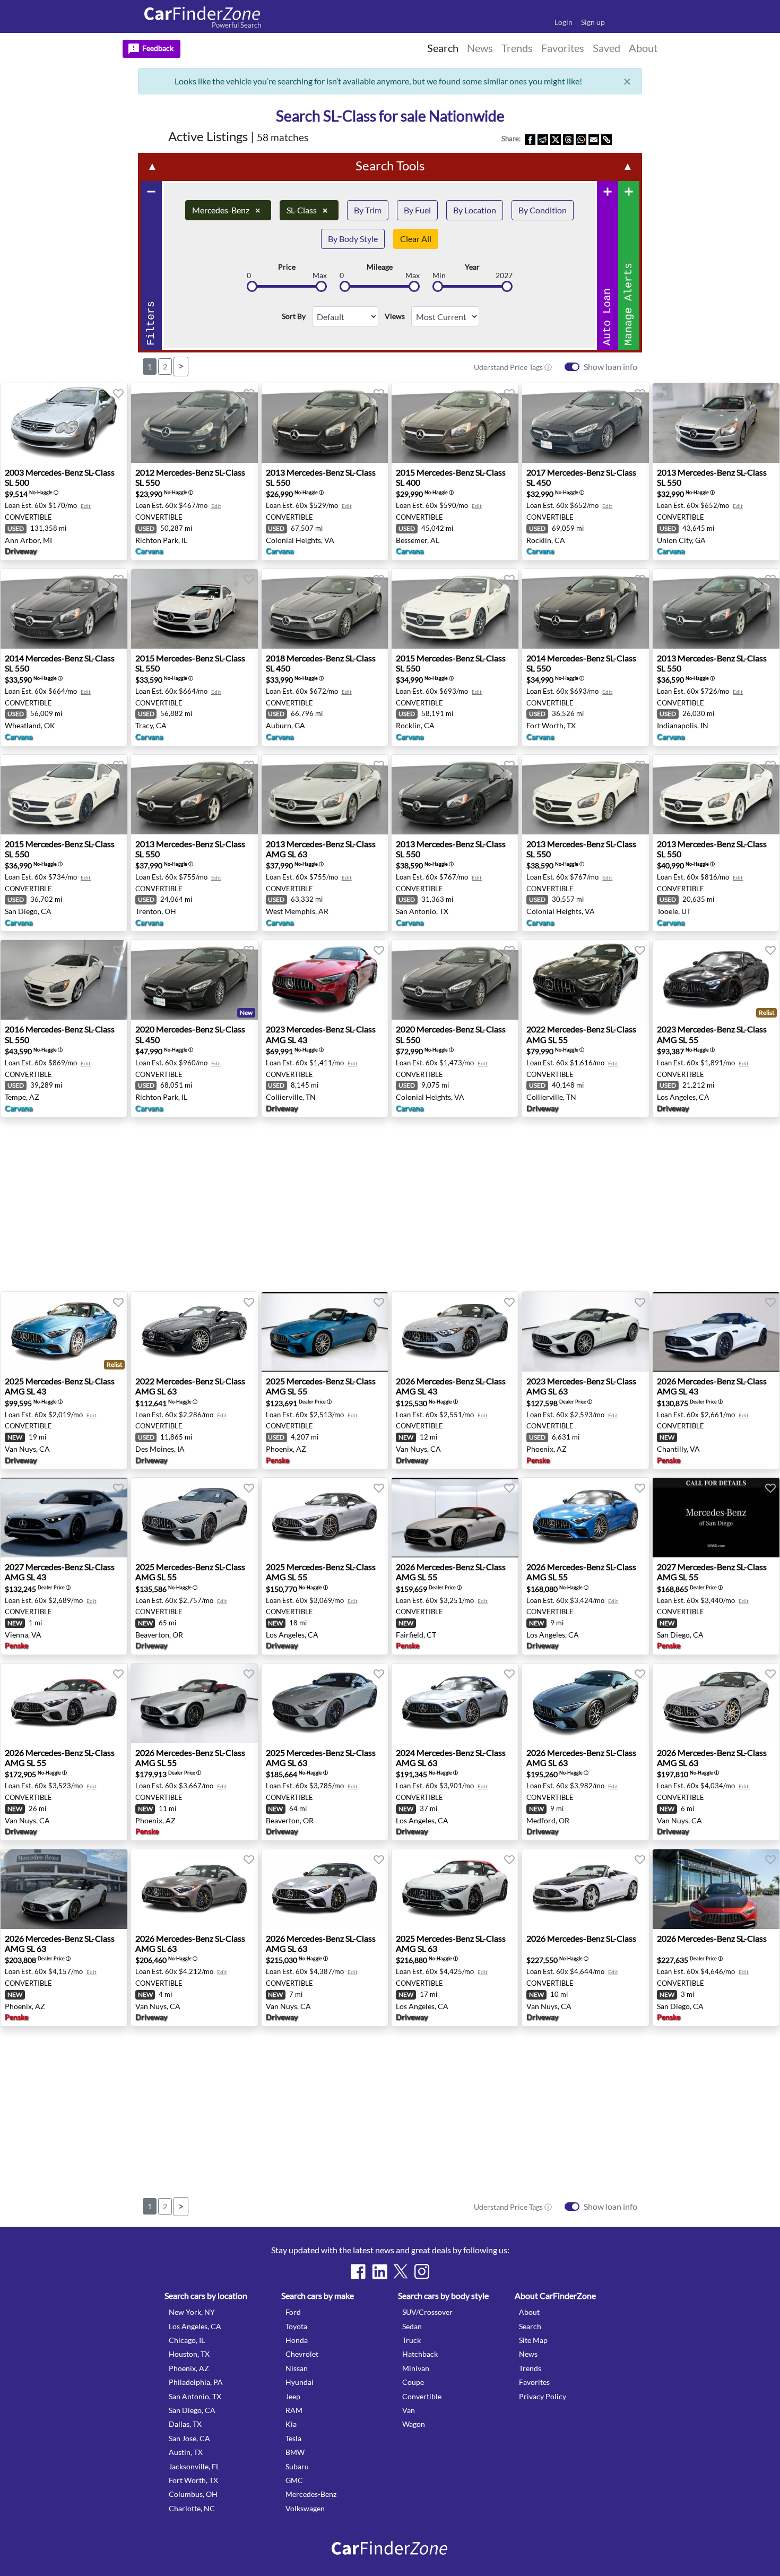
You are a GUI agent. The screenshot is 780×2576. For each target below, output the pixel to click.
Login (564, 22)
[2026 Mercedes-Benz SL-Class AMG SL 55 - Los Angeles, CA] (586, 1518)
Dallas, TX (185, 2424)
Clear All (416, 239)
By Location (475, 210)
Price (287, 267)
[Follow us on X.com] (401, 2271)
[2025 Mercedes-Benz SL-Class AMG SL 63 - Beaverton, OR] (325, 1703)
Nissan (297, 2368)
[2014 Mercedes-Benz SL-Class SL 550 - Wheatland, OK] (64, 609)
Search (530, 2326)
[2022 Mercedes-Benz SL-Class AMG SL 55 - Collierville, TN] (586, 980)
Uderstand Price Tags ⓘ (513, 367)
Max (320, 275)
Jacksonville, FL (194, 2466)
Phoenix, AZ (189, 2368)
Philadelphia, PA (196, 2382)
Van (409, 2410)
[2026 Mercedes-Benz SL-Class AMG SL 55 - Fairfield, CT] (455, 1518)
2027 (504, 275)
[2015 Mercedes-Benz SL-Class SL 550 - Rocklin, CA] (455, 609)
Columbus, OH (193, 2494)
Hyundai (300, 2382)
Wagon (414, 2424)
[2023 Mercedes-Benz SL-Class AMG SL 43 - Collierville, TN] (325, 980)
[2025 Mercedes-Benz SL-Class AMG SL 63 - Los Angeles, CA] (455, 1889)
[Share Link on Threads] (568, 139)
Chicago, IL (187, 2340)
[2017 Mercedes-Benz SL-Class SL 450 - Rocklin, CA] (586, 423)
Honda (297, 2340)
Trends (530, 2368)
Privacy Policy (543, 2396)
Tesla (293, 2438)
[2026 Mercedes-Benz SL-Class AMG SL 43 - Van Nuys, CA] (455, 1332)
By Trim (368, 210)
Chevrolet (302, 2354)
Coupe (413, 2382)
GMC (294, 2480)
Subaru (297, 2466)
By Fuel (417, 210)
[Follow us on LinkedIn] (379, 2271)
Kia (291, 2424)
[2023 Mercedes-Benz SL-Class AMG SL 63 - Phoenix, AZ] (586, 1332)
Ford (293, 2312)
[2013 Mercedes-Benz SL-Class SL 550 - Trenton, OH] (194, 795)
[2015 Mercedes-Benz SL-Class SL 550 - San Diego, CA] (64, 795)
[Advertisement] (57, 303)
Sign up (593, 22)
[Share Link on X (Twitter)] (556, 139)
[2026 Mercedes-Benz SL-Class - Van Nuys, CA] (586, 1889)
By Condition (543, 210)
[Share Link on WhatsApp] (581, 139)
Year (472, 267)
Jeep (293, 2396)
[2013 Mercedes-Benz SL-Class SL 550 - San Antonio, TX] (455, 795)
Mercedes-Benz (226, 210)
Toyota (296, 2326)
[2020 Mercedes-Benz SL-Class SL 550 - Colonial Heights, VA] (455, 980)
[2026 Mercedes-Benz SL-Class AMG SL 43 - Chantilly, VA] (716, 1332)
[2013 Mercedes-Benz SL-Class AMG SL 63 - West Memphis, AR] (325, 795)
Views (395, 316)
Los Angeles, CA (195, 2326)
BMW (295, 2452)
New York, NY (192, 2312)
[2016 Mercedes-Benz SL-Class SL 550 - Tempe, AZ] (64, 980)
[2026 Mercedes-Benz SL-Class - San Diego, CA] (716, 1889)
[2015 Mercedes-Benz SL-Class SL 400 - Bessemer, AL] (455, 423)
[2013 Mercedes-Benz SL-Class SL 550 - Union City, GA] (716, 423)
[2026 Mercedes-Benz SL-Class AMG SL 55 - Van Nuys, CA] (64, 1703)
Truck (411, 2340)
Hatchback (420, 2354)
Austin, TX (186, 2452)
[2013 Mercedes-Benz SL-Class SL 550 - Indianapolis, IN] (716, 609)
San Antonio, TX (195, 2396)
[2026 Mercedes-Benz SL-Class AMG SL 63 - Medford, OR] (586, 1703)
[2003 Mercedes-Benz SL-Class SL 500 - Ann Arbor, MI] (64, 423)
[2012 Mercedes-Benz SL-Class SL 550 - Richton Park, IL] (194, 423)
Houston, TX (189, 2354)
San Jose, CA (189, 2438)
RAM (294, 2410)
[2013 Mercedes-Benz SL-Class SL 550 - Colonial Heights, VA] (325, 423)
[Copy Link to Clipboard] (606, 139)
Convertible (422, 2396)
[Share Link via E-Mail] (594, 139)
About (529, 2312)
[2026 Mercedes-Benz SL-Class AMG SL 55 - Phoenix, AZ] (194, 1703)
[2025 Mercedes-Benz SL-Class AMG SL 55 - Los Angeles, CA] (325, 1518)
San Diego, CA (192, 2410)
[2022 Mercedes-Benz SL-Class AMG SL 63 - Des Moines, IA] (194, 1332)
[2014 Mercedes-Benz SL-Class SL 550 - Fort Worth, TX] (586, 609)
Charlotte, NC (192, 2508)
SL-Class (307, 210)
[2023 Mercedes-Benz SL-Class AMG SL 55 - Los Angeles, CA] (716, 980)
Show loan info (610, 367)
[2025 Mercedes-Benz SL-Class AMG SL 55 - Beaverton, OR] (194, 1518)
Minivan (416, 2368)
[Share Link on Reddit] (543, 139)
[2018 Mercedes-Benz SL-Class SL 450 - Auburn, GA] (325, 609)
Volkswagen (305, 2508)
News (528, 2354)
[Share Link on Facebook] (530, 139)
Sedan (412, 2326)
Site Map (533, 2340)
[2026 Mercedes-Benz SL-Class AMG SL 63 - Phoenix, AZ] (64, 1889)
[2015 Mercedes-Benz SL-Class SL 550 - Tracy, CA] (194, 609)
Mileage (380, 267)
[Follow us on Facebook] (358, 2271)
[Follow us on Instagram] (422, 2271)
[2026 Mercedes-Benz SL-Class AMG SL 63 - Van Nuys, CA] (716, 1703)
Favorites (534, 2382)
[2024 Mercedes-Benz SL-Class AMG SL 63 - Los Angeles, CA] (455, 1703)
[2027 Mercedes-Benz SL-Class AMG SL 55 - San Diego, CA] (716, 1518)
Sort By (294, 316)
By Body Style (353, 239)
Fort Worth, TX (193, 2480)
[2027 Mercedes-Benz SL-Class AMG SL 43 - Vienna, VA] (64, 1518)
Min (439, 275)
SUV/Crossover (427, 2312)
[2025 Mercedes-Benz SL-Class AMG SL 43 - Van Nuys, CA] (64, 1332)
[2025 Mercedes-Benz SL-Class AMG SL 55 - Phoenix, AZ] (325, 1332)
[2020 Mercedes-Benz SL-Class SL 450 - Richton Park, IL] (194, 980)
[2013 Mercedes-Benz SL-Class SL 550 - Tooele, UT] (716, 795)
